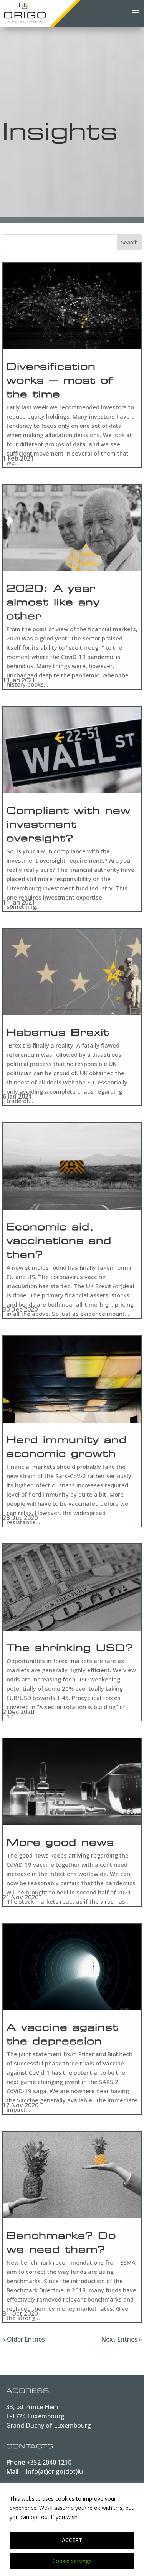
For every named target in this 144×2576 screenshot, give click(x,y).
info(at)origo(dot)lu (55, 2471)
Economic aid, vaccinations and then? (59, 1242)
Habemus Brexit (58, 1034)
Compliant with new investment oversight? (69, 826)
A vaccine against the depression (62, 2036)
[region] (72, 2529)
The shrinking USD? (70, 1649)
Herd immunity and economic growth (67, 1448)
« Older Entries (23, 2339)
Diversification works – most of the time (60, 382)
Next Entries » (122, 2339)
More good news (60, 1844)
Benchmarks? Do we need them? (61, 2244)
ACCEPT (72, 2540)
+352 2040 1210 (49, 2462)
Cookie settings (72, 2561)
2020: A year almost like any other (53, 604)
